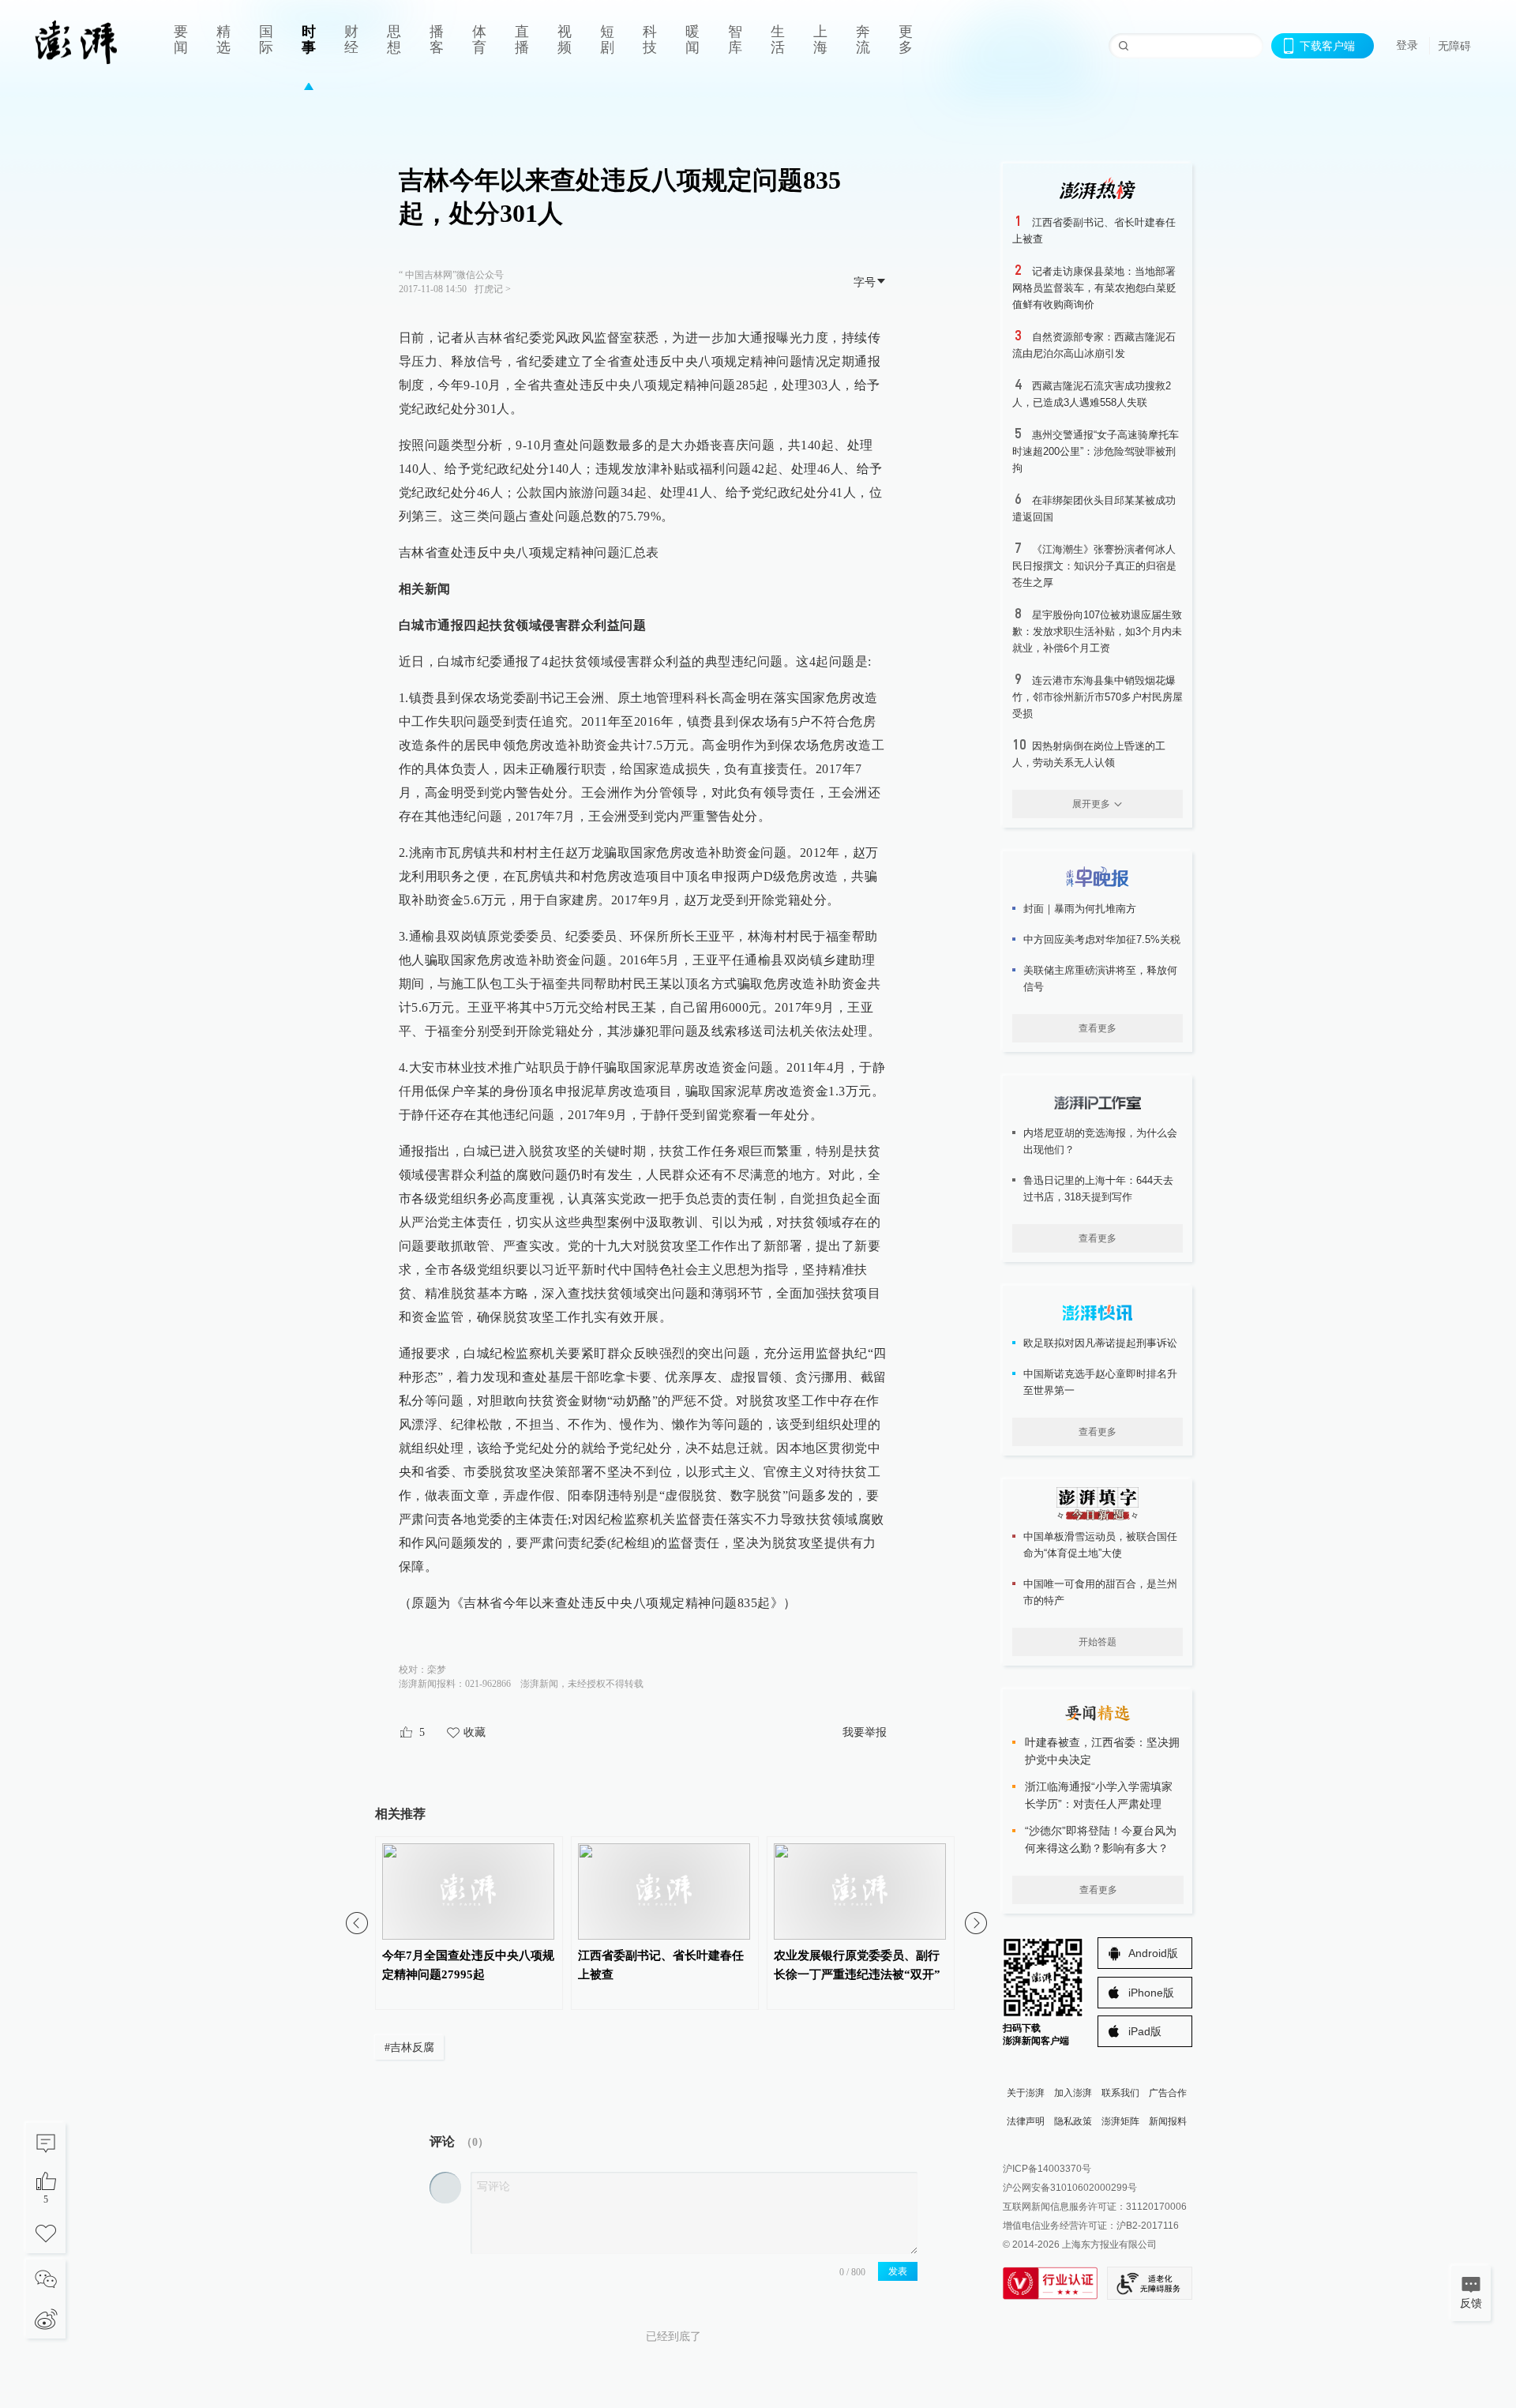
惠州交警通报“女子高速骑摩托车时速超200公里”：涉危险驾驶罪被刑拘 (1096, 451)
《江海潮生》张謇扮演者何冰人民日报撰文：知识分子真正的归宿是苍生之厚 (1094, 566)
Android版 (1153, 1953)
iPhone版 (1151, 1993)
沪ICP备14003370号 (1047, 2169)
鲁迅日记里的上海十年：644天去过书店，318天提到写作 (1098, 1189)
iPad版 (1145, 2031)
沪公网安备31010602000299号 (1070, 2188)
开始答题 (1098, 1642)
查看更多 (1098, 1028)
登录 (1407, 45)
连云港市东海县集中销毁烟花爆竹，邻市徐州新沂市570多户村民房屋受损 (1098, 697)
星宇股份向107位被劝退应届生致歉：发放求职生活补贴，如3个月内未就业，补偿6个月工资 (1097, 631)
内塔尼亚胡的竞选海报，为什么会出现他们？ (1100, 1141)
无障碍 (1454, 46)
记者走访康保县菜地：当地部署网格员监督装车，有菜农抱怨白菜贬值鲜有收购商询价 (1094, 288)
